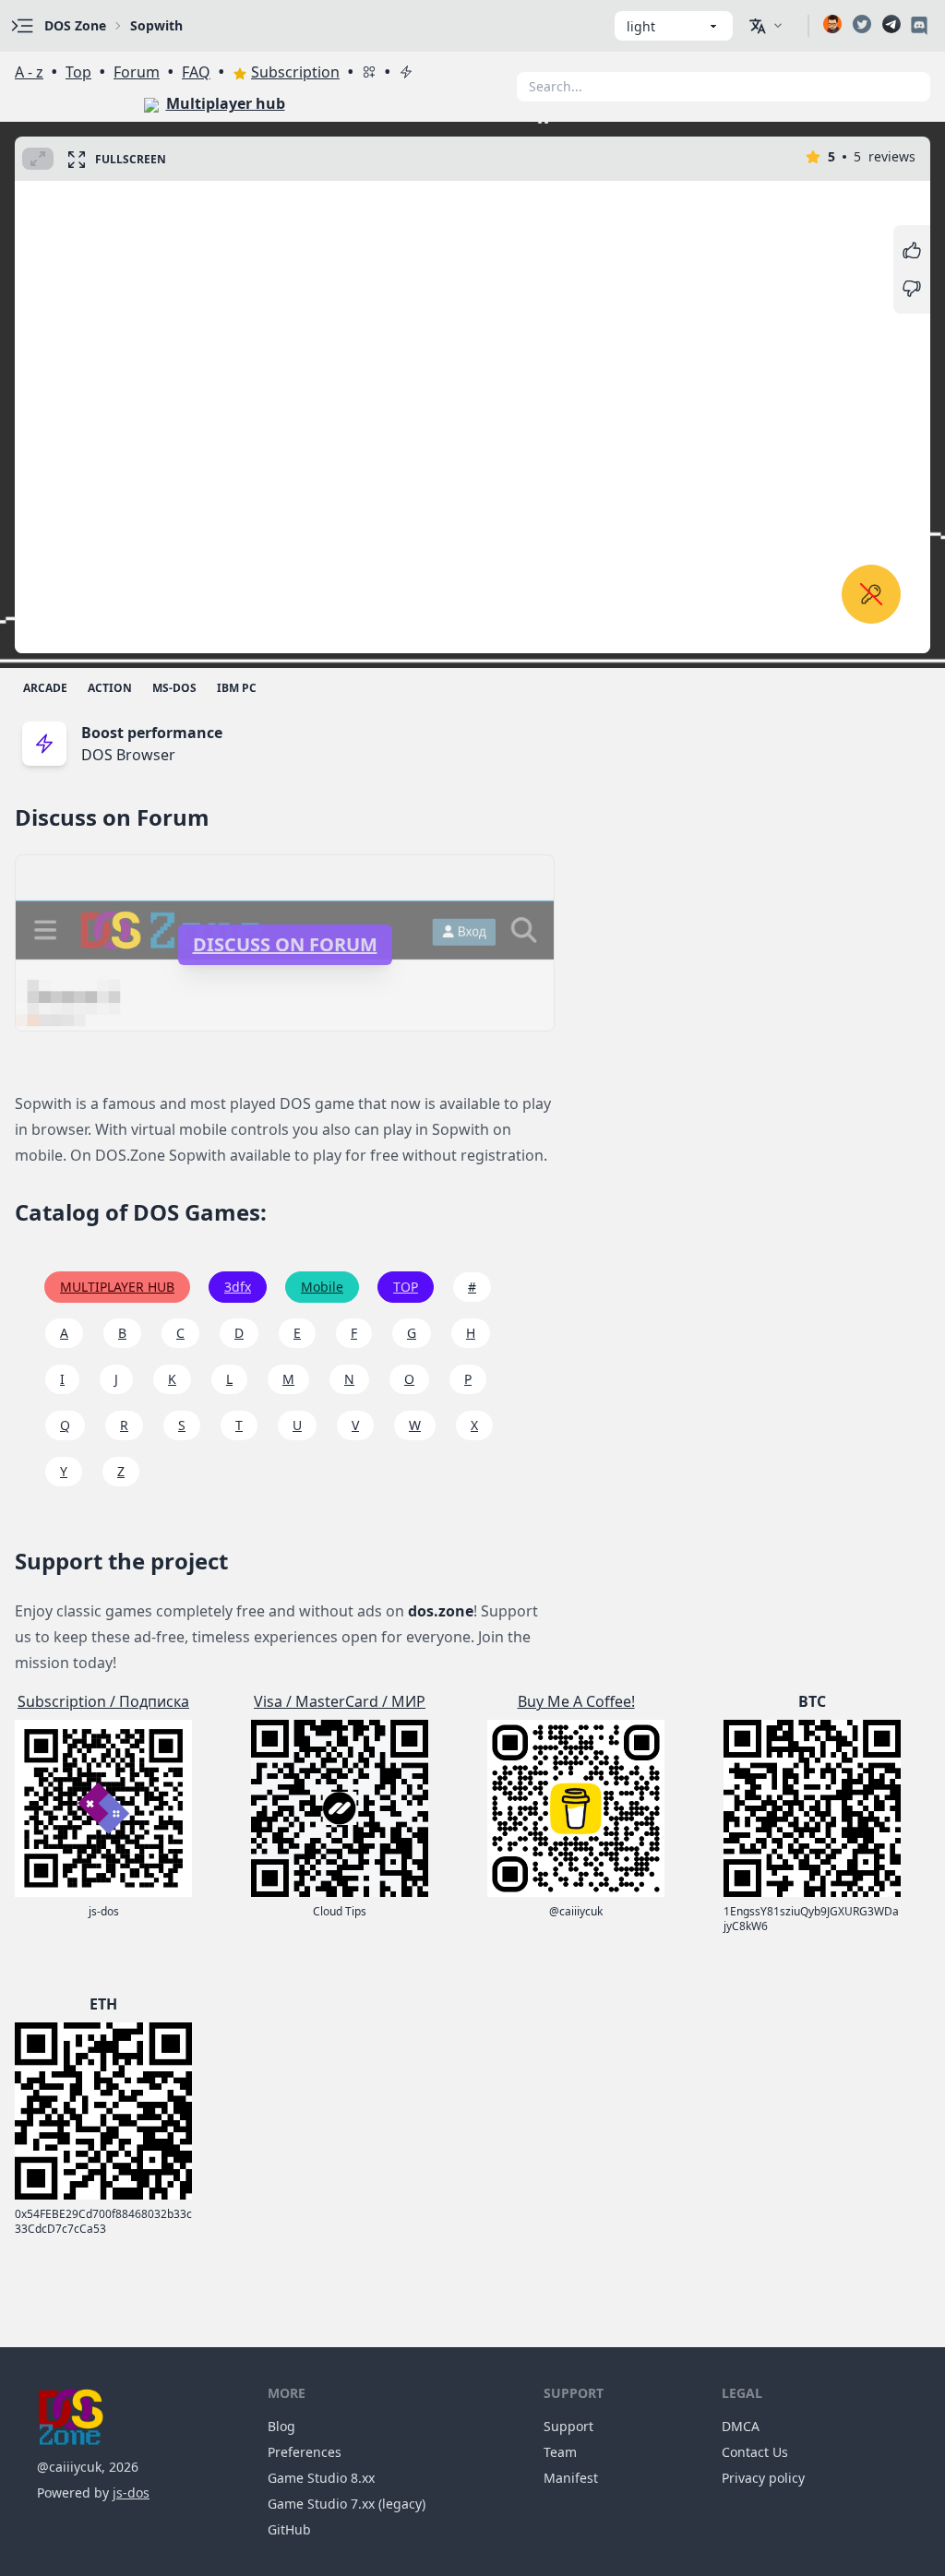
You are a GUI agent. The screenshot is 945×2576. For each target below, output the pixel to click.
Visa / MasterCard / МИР (340, 1701)
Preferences (305, 2452)
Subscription (295, 72)
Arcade (45, 688)
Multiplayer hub (226, 103)
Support (568, 2426)
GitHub (289, 2529)
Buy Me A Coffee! (576, 1701)
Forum (137, 72)
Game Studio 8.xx (321, 2478)
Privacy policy (763, 2478)
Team (560, 2452)
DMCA (741, 2426)
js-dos (131, 2493)
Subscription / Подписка (103, 1701)
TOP (406, 1287)
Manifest (571, 2478)
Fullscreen (131, 159)
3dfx (238, 1287)
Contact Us (755, 2452)
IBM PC (237, 688)
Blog (281, 2426)
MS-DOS (174, 688)
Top (78, 72)
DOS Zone (75, 25)
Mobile (322, 1287)
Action (110, 688)
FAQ (196, 72)
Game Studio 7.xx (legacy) (347, 2504)
